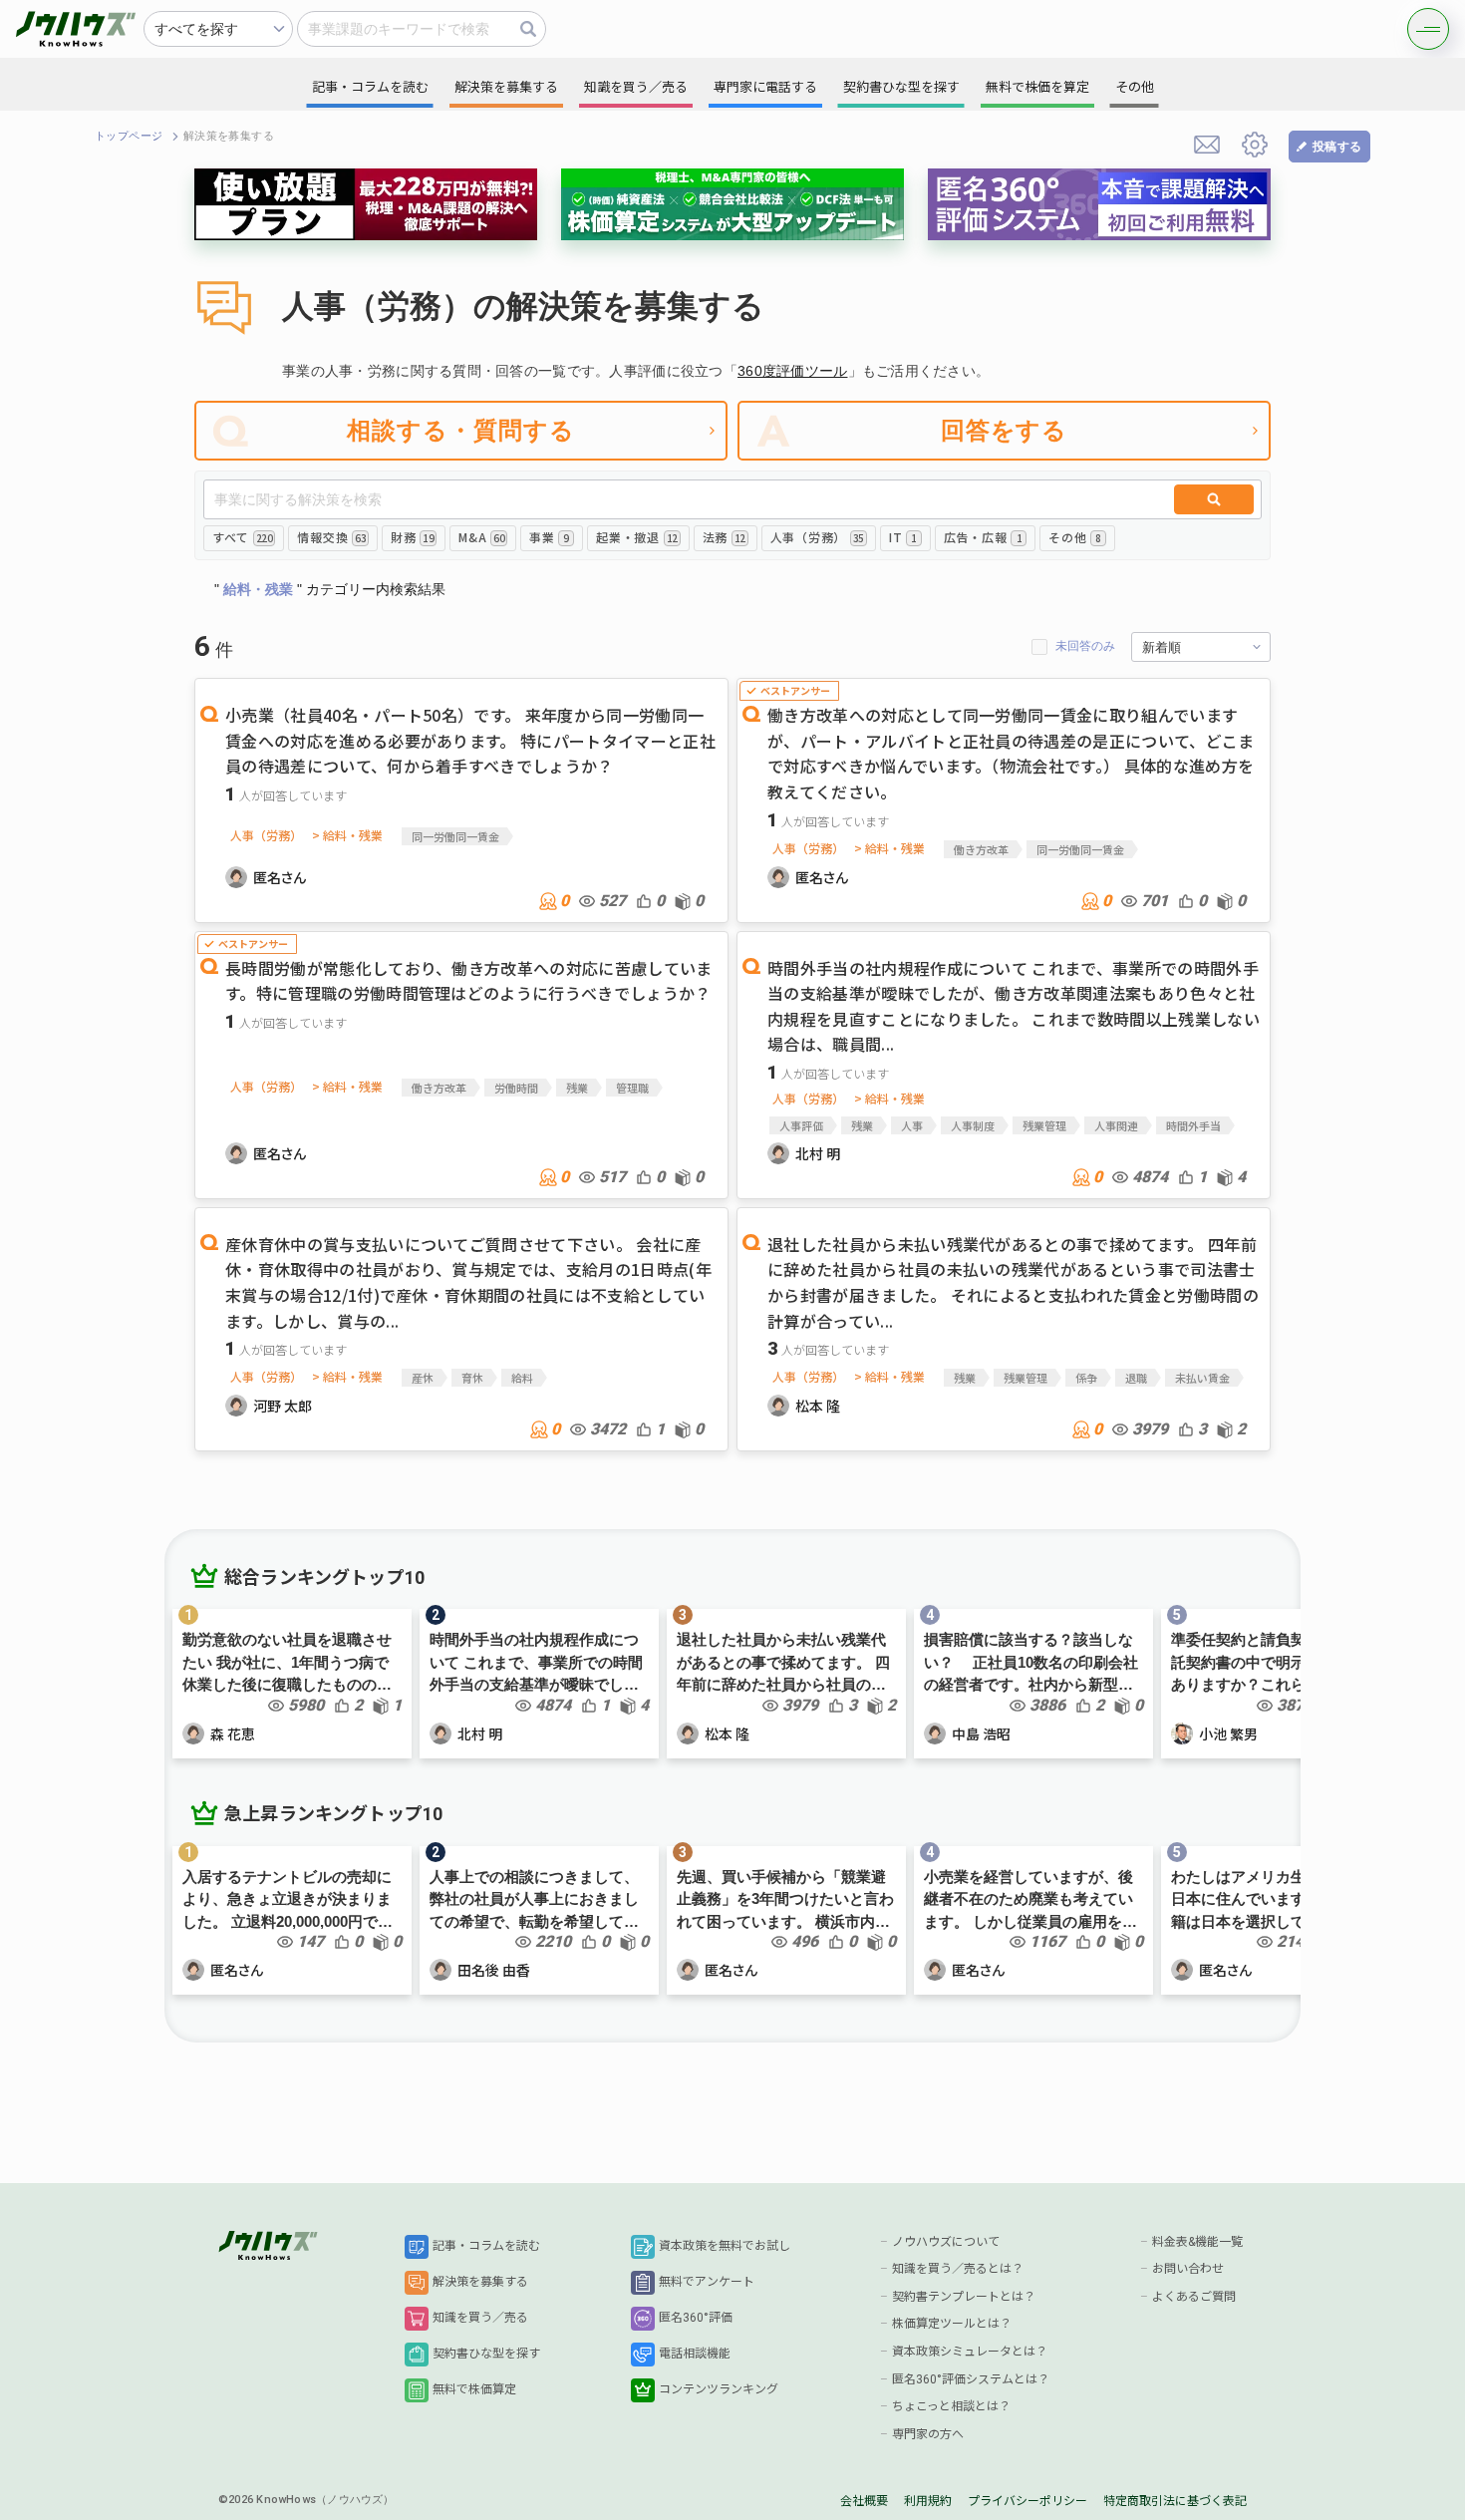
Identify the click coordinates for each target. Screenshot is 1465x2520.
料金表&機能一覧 (1197, 2242)
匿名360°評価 (696, 2318)
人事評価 (801, 1125)
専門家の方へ (928, 2434)
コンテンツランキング (719, 2389)
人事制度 (973, 1125)
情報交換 (331, 537)
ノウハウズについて (946, 2242)
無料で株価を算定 (1037, 87)
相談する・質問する (461, 430)
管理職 (632, 1088)
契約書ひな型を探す (486, 2354)
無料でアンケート (707, 2282)
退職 (1136, 1378)
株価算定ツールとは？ (952, 2324)
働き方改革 (981, 849)
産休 (423, 1378)
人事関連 (1116, 1125)
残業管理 (1044, 1125)
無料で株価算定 (474, 2389)
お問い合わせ (1188, 2269)
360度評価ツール (793, 371)
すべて (242, 537)
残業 (577, 1088)
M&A (481, 537)
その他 (1075, 537)
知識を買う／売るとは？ (958, 2269)
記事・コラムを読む (486, 2246)
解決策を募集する (480, 2282)
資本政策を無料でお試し (725, 2246)
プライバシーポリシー (1027, 2501)
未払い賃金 (1202, 1378)
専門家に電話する (765, 87)
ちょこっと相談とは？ (951, 2406)
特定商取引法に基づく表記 (1175, 2501)
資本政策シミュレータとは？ (970, 2352)
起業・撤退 (636, 537)
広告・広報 (983, 537)
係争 (1086, 1378)
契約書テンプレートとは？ (964, 2297)
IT (903, 537)
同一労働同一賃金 (455, 836)
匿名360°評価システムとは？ (971, 2379)
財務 (412, 537)
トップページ (129, 136)
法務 (724, 537)
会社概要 (864, 2501)
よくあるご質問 (1194, 2297)
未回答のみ (1085, 646)
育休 (472, 1378)
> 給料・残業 (347, 835)
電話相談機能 (695, 2354)
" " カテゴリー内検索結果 (330, 589)
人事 (912, 1125)
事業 (549, 537)
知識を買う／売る (480, 2318)
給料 (522, 1378)
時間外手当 (1193, 1125)
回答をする (1005, 430)
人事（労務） (817, 537)
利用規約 (928, 2501)
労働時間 (516, 1088)
